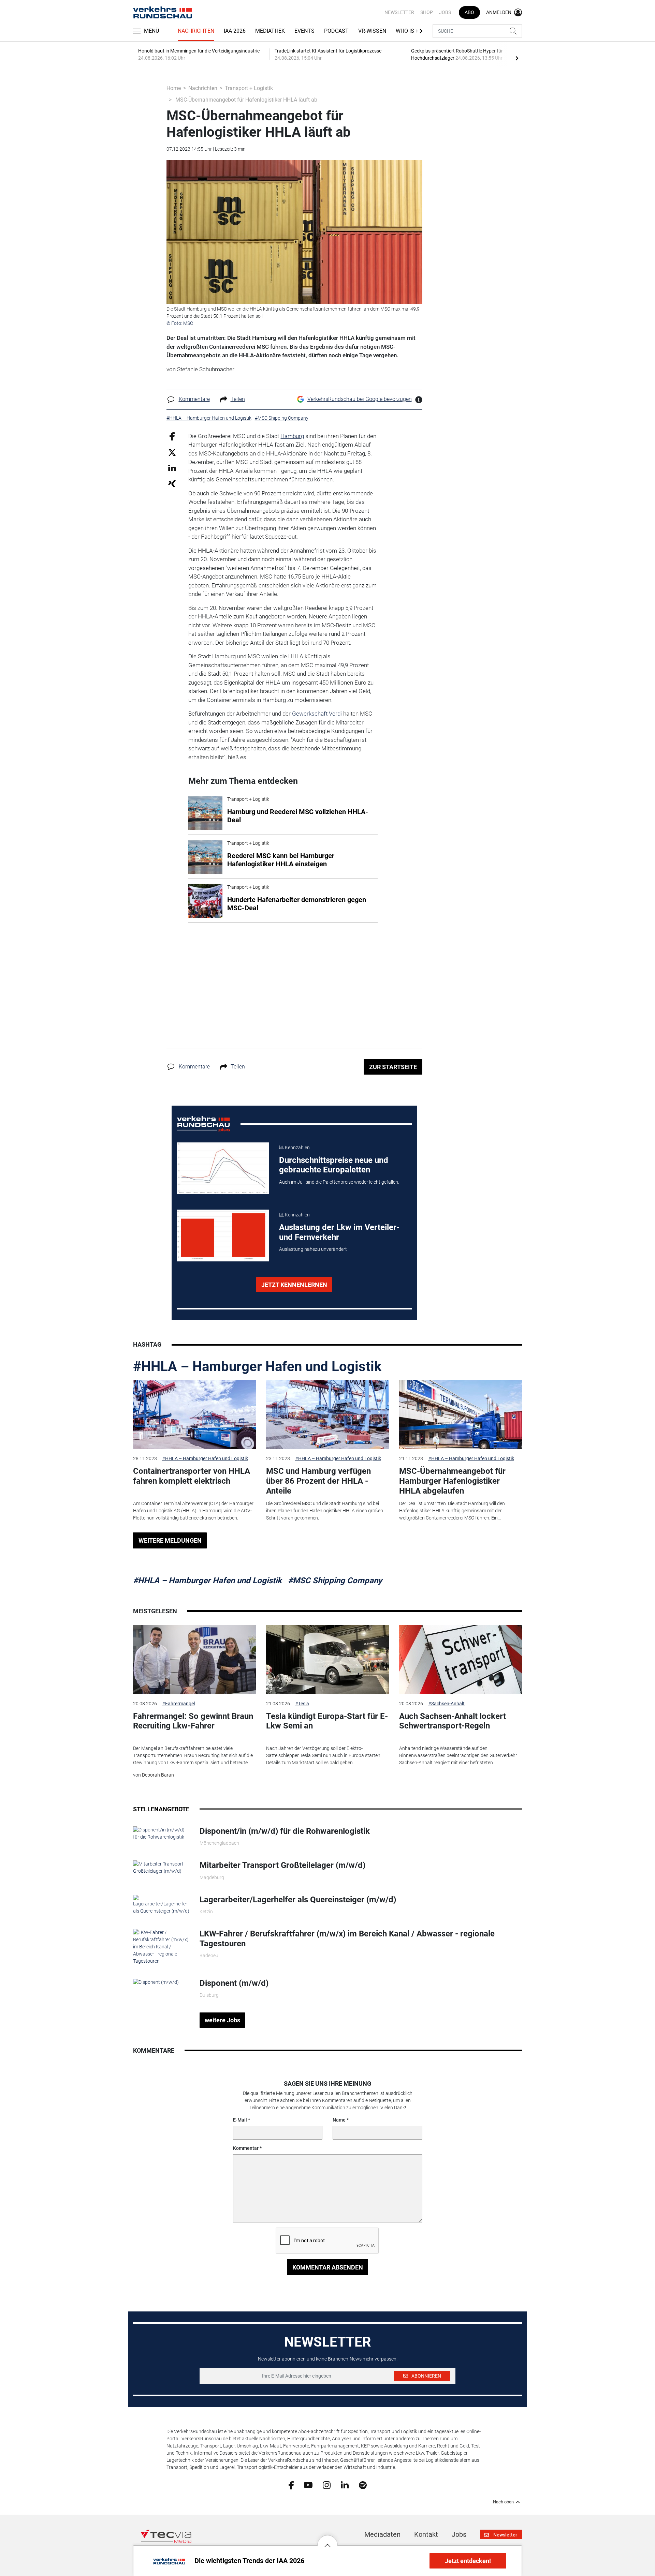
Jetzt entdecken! (468, 2561)
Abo (469, 12)
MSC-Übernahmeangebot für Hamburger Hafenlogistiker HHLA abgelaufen (452, 1481)
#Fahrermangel (178, 1704)
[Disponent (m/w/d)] (156, 1982)
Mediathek (270, 31)
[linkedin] (345, 2485)
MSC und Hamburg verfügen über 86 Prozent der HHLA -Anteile (318, 1481)
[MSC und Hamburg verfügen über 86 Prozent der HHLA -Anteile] (327, 1415)
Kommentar (246, 2148)
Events (304, 31)
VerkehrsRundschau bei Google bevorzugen (360, 399)
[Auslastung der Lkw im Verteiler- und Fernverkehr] (223, 1235)
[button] (327, 2540)
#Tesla (302, 1704)
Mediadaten (382, 2534)
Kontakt (426, 2534)
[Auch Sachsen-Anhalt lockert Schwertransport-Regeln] (461, 1659)
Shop (427, 12)
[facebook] (291, 2485)
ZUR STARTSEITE (393, 1067)
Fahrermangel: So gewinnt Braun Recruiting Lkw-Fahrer (193, 1721)
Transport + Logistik (249, 88)
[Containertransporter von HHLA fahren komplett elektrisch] (194, 1415)
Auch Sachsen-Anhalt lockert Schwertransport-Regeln (453, 1721)
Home (174, 88)
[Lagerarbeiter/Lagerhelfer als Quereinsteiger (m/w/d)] (161, 1904)
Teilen (238, 399)
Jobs (445, 12)
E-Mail (240, 2120)
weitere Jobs (222, 2020)
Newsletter (399, 12)
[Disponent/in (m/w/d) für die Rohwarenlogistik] (161, 1833)
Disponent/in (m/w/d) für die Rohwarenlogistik (285, 1831)
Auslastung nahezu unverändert (313, 1249)
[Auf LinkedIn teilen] (172, 468)
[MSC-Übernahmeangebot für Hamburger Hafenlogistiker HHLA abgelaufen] (461, 1415)
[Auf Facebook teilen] (172, 436)
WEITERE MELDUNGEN (170, 1540)
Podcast (336, 31)
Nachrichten (196, 31)
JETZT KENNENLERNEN (294, 1285)
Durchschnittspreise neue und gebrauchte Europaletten (334, 1165)
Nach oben (503, 2502)
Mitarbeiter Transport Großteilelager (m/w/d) (282, 1865)
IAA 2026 (235, 31)
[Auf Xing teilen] (172, 483)
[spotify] (363, 2485)
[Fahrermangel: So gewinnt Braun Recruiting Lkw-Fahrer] (194, 1659)
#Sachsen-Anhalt (446, 1704)
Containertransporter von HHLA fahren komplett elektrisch (192, 1476)
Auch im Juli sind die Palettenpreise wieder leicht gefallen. (339, 1182)
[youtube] (308, 2485)
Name (339, 2120)
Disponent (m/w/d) (234, 1983)
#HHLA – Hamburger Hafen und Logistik (257, 1367)
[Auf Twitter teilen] (172, 452)
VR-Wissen (372, 31)
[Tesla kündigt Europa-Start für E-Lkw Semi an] (327, 1659)
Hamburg (292, 436)
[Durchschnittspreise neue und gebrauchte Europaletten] (223, 1168)
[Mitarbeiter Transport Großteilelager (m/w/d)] (161, 1867)
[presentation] (517, 58)
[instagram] (327, 2485)
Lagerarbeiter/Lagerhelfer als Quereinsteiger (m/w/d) (298, 1900)
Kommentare (194, 399)
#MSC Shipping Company (335, 1581)
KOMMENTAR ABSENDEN (328, 2267)
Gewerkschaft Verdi (317, 714)
